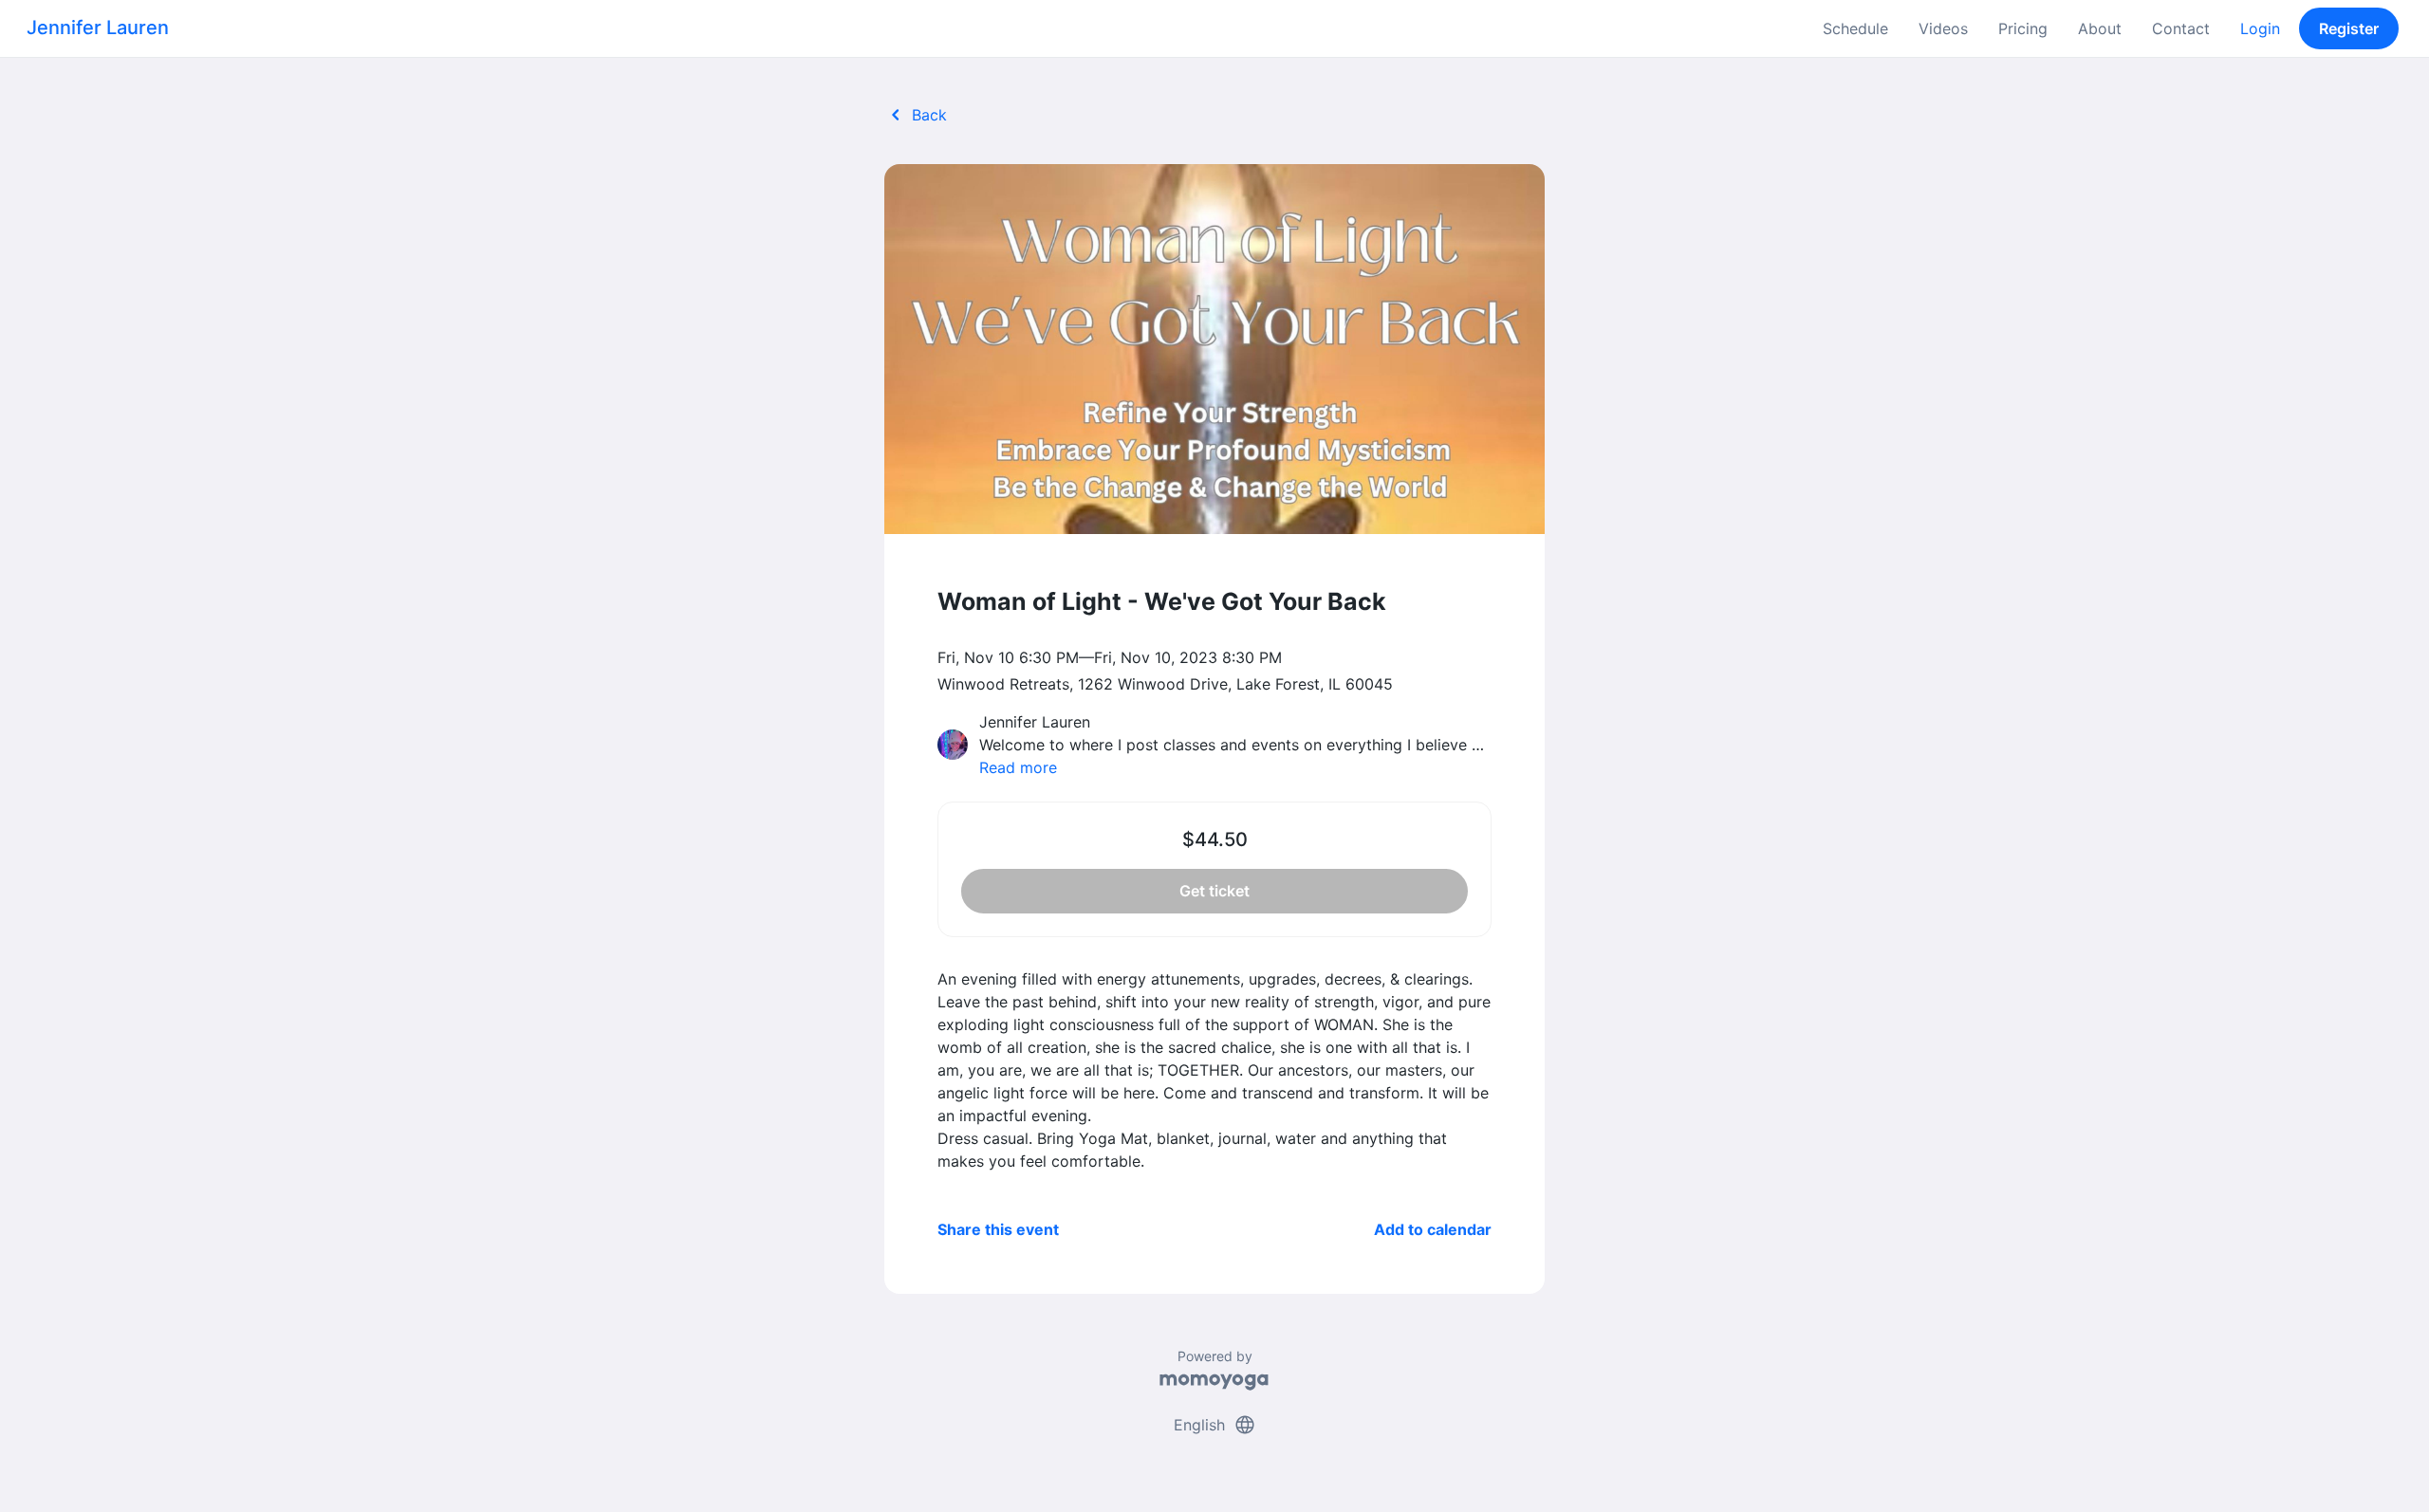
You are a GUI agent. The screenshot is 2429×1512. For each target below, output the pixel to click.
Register (2349, 28)
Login (2260, 28)
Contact (2181, 28)
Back (916, 115)
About (2100, 28)
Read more (1018, 767)
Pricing (2023, 28)
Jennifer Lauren (98, 28)
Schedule (1855, 28)
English (1215, 1425)
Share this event (998, 1229)
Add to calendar (1433, 1229)
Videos (1943, 28)
